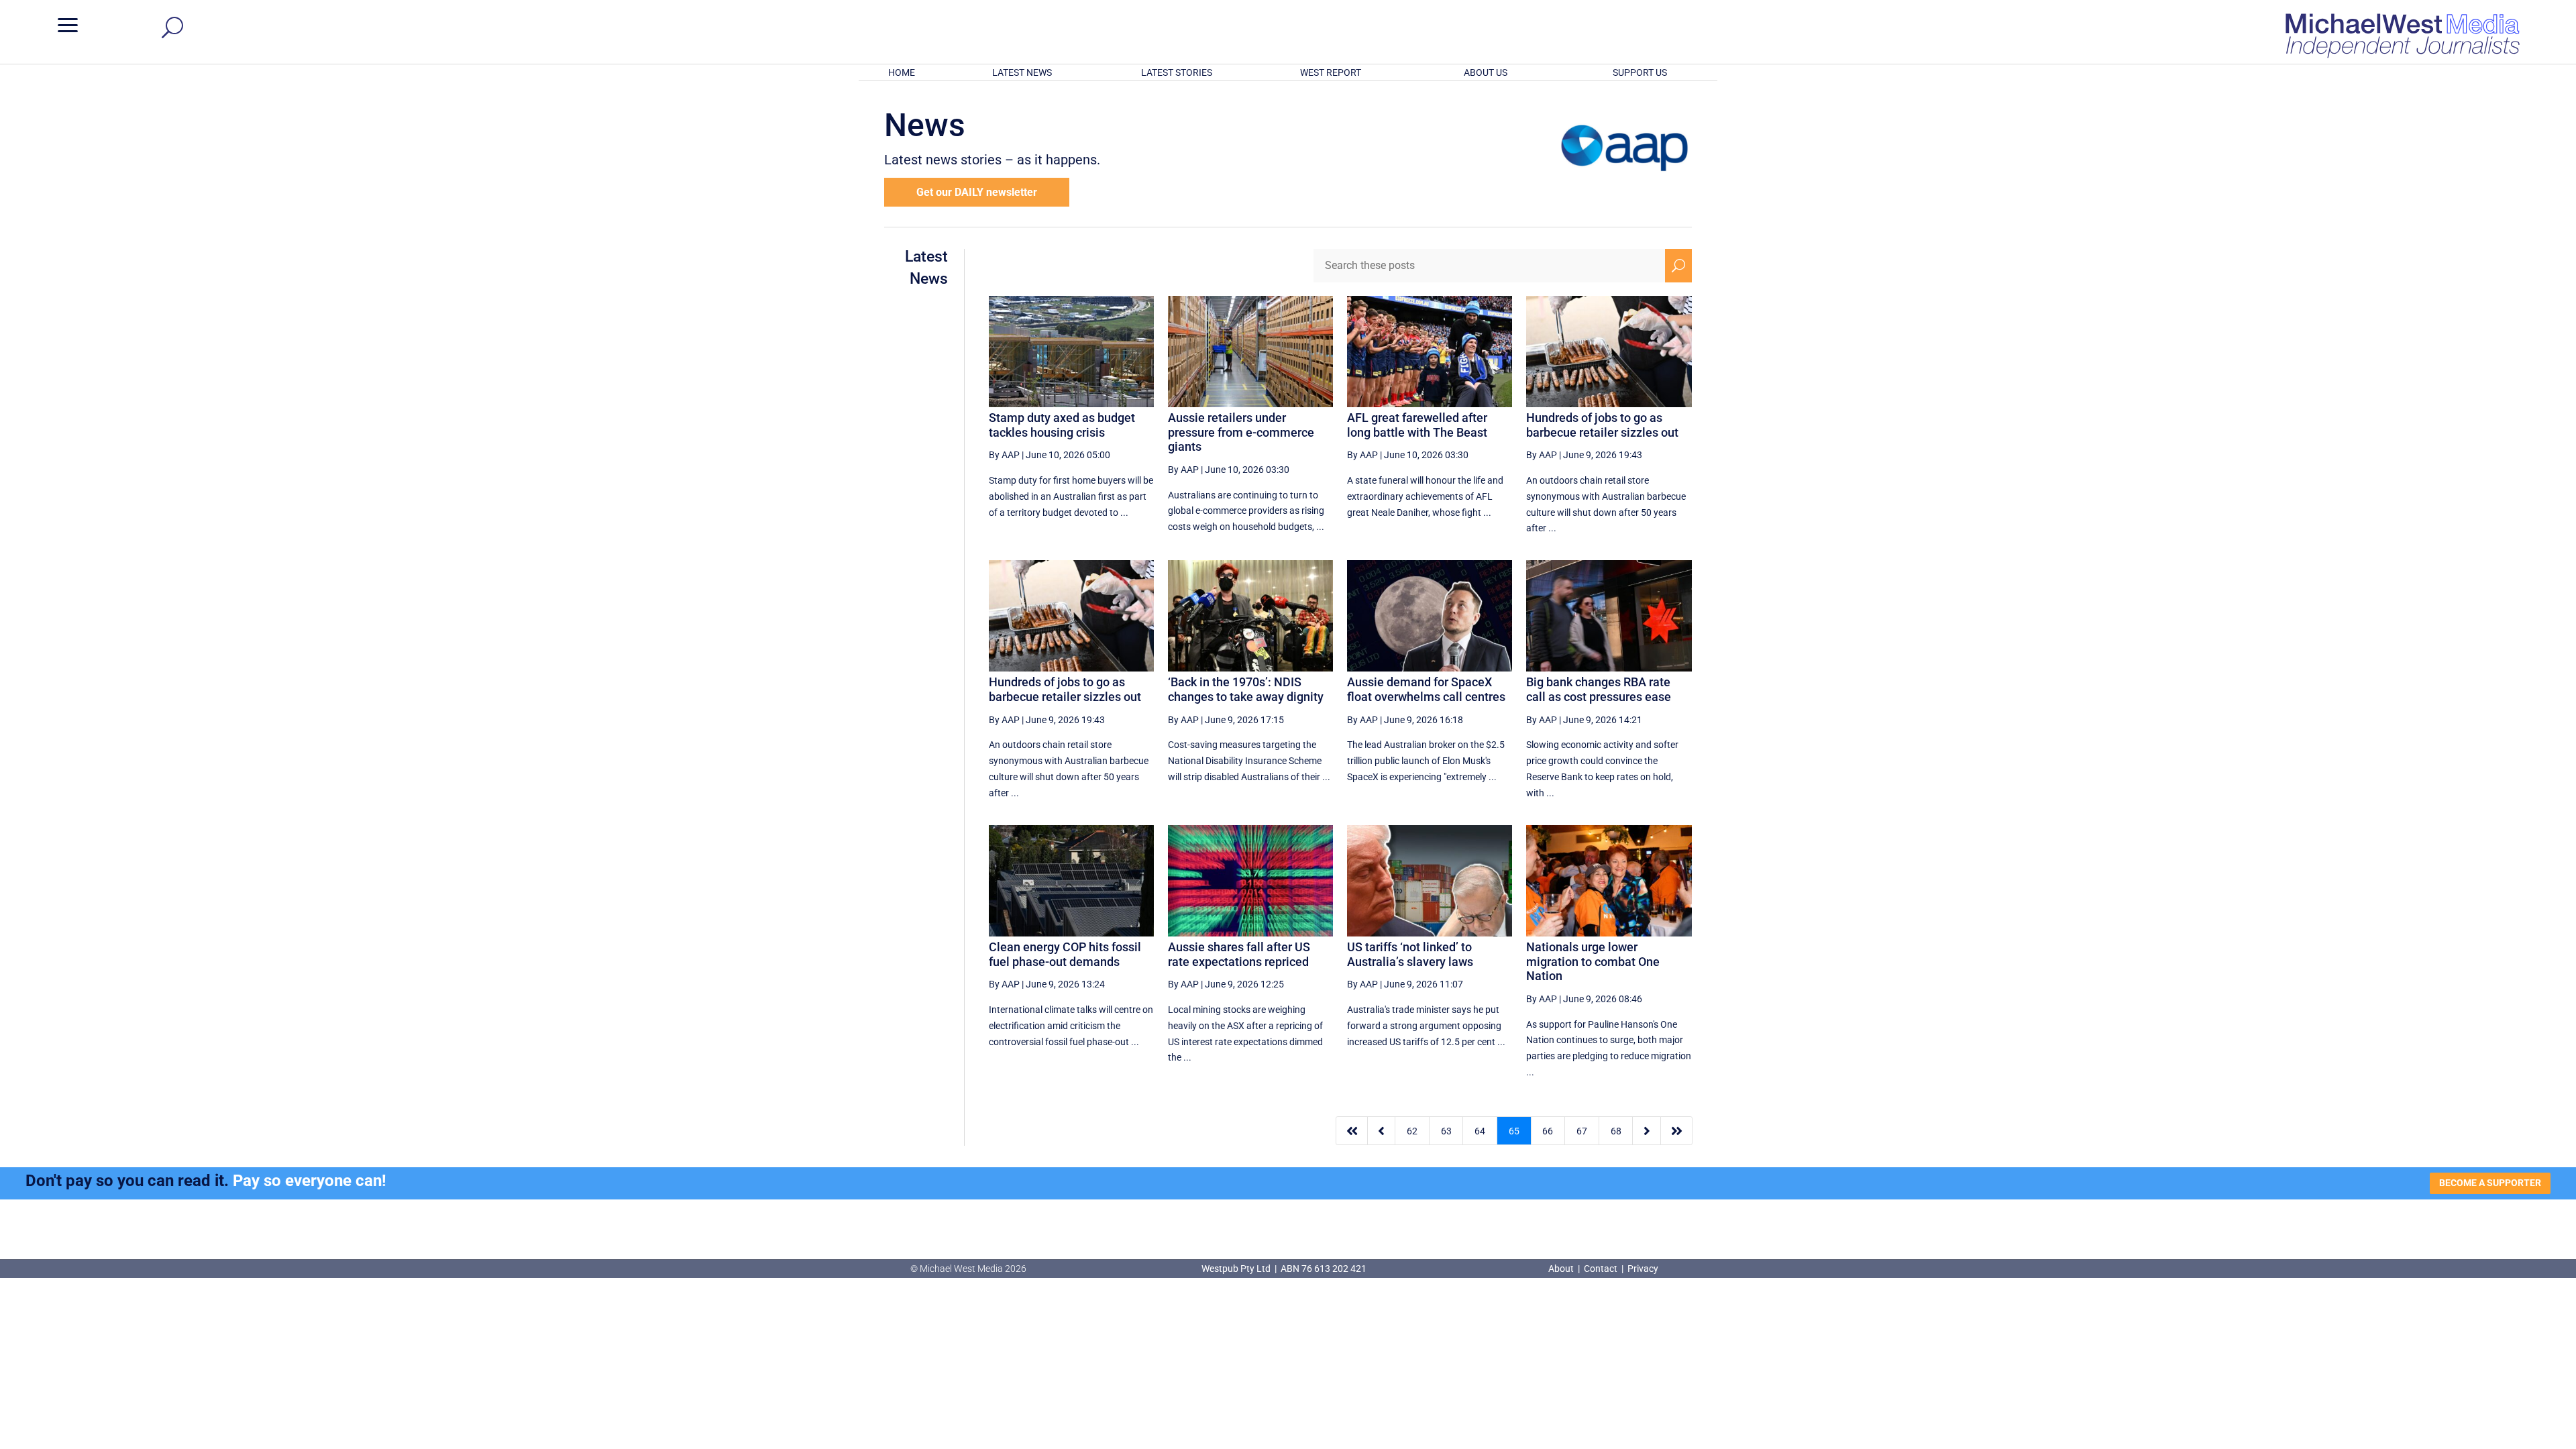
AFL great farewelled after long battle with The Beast (1417, 425)
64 (1480, 1131)
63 (1446, 1131)
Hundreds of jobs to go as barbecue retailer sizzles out (1602, 425)
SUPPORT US (1640, 72)
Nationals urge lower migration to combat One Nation (1593, 961)
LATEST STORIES (1177, 72)
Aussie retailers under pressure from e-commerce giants (1241, 432)
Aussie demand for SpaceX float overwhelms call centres (1426, 689)
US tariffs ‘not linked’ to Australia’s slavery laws (1410, 954)
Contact (1601, 1269)
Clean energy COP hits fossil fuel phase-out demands (1065, 954)
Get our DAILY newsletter (977, 192)
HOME (902, 72)
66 (1548, 1131)
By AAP (1004, 455)
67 (1582, 1131)
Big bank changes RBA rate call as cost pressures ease (1599, 689)
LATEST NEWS (1022, 72)
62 (1412, 1131)
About (1562, 1269)
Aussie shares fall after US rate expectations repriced (1239, 954)
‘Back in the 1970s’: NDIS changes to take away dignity (1246, 689)
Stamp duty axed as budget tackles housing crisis (1062, 425)
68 (1616, 1131)
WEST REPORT (1331, 72)
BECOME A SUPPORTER (2490, 1183)
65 (1514, 1131)
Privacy (1643, 1269)
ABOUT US (1486, 72)
